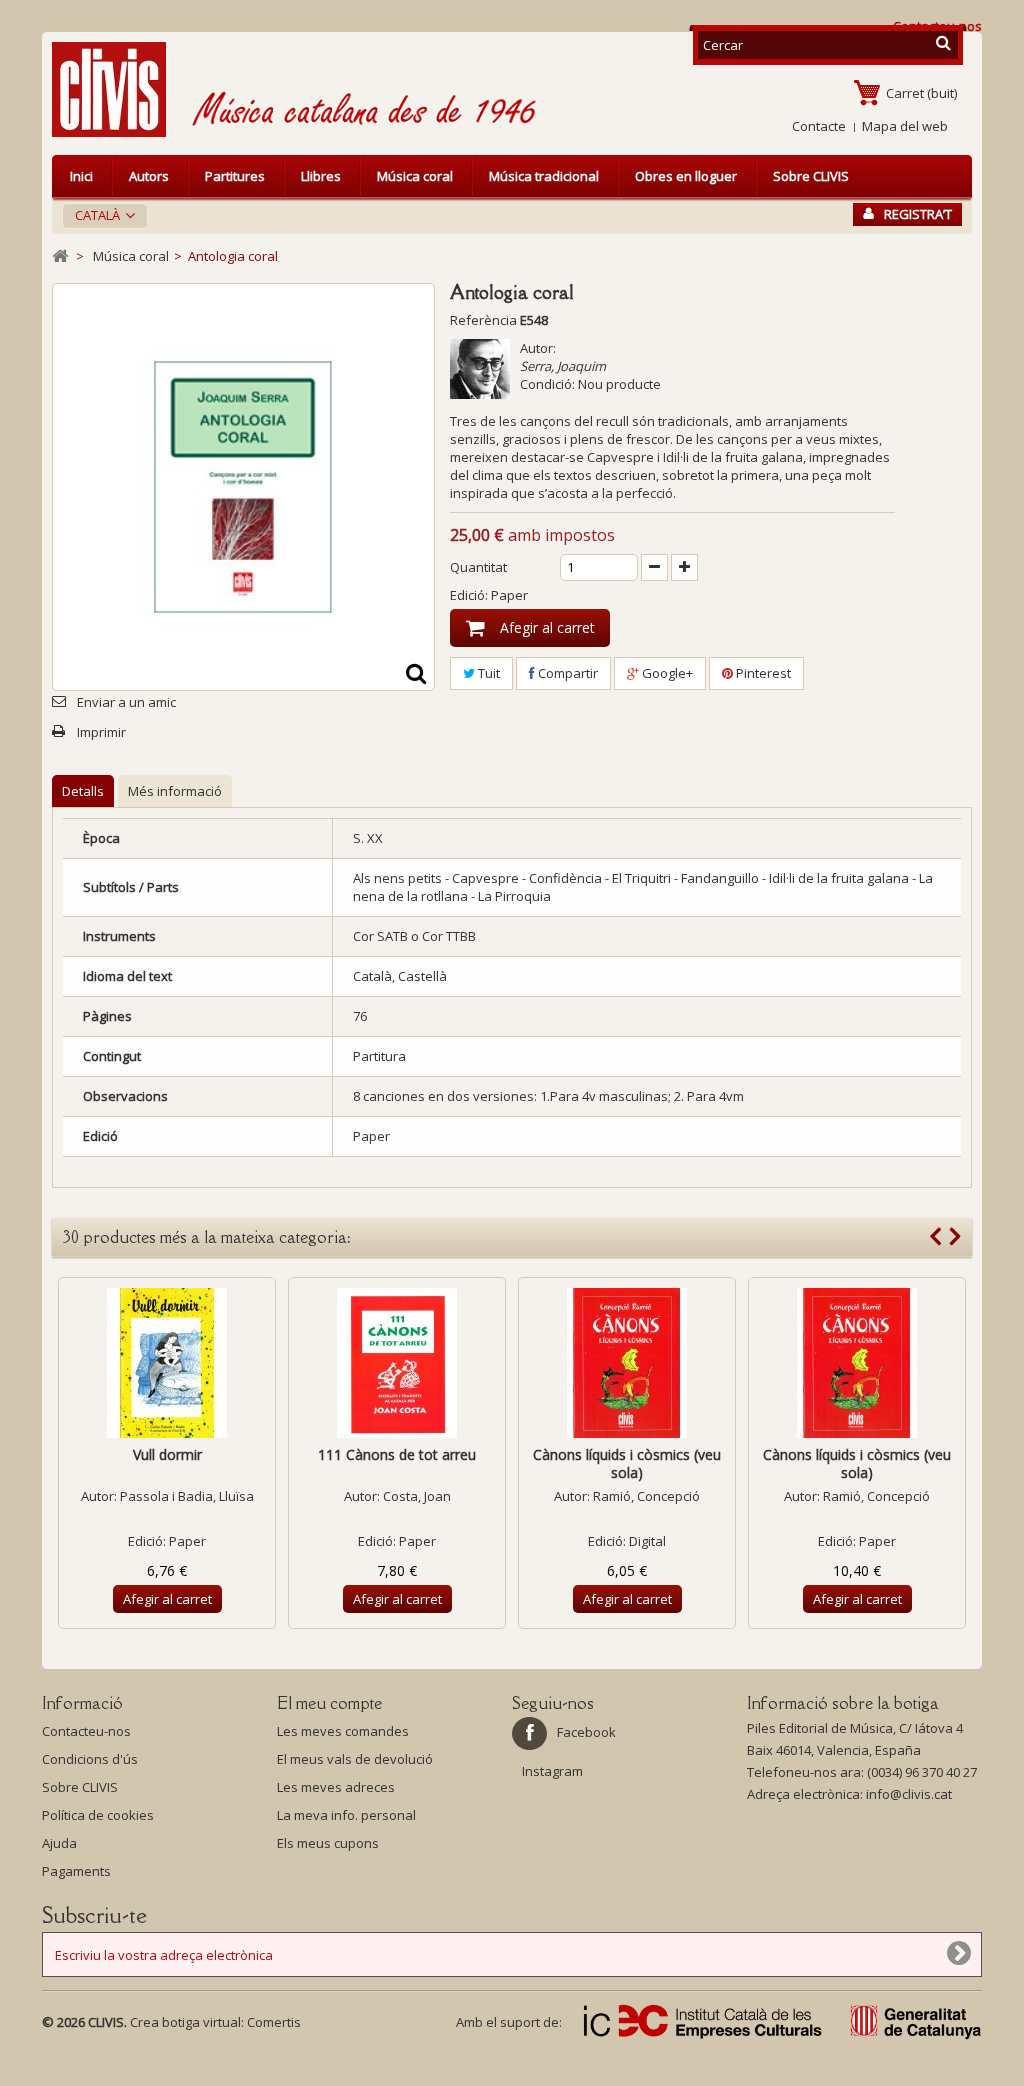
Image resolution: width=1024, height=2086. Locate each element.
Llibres (321, 176)
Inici (81, 176)
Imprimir (101, 732)
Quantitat (478, 567)
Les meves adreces (336, 1787)
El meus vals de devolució (355, 1759)
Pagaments (76, 1871)
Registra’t (918, 214)
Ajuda (59, 1843)
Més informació (175, 791)
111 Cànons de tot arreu (397, 1454)
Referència (483, 320)
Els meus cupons (328, 1843)
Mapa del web (905, 126)
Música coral (415, 176)
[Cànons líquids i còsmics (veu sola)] (627, 1363)
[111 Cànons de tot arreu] (397, 1363)
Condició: (547, 384)
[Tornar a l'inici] (60, 256)
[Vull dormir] (167, 1363)
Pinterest (762, 673)
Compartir (566, 673)
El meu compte (329, 1703)
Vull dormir (167, 1454)
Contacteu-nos (86, 1731)
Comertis (274, 2022)
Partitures (235, 176)
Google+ (666, 673)
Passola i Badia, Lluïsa (187, 1496)
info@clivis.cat (909, 1794)
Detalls (83, 791)
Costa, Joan (417, 1496)
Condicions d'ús (90, 1759)
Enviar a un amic (126, 702)
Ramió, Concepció (646, 1496)
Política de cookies (98, 1815)
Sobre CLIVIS (811, 176)
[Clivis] (117, 89)
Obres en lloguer (686, 176)
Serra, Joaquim (563, 366)
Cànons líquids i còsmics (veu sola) (627, 1463)
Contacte (819, 126)
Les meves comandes (343, 1731)
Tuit (487, 673)
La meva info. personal (346, 1815)
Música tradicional (544, 176)
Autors (149, 176)
